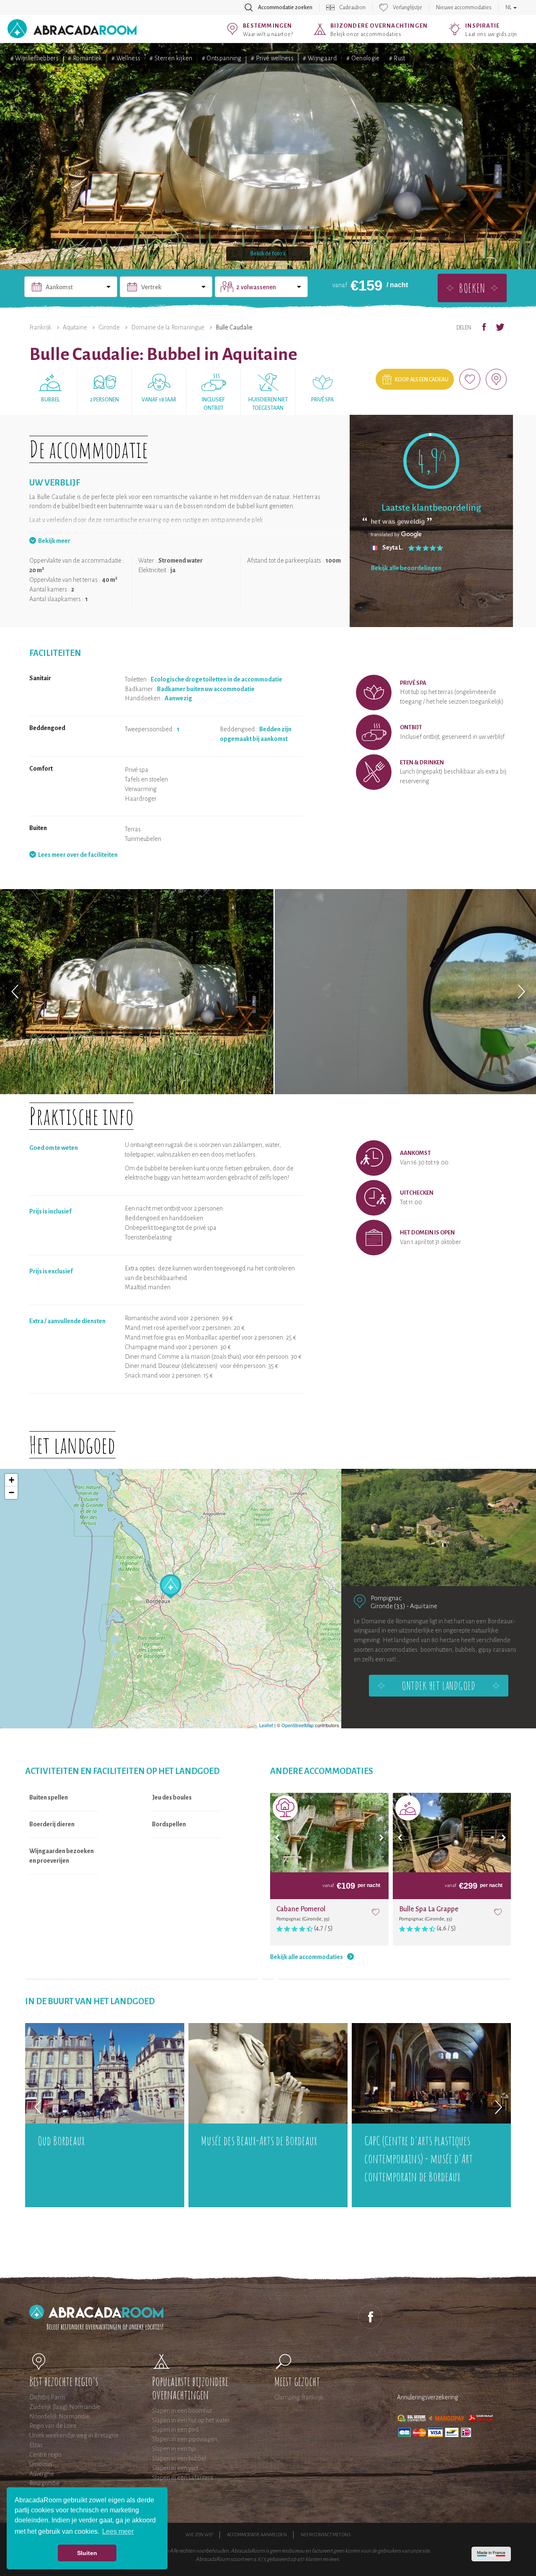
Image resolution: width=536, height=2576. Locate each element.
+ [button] (12, 1480)
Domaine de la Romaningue (168, 327)
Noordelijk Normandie (59, 2417)
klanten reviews (322, 2559)
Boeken (472, 288)
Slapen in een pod (175, 2429)
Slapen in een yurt (175, 2468)
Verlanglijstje (407, 8)
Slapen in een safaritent (183, 2478)
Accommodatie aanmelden (257, 2535)
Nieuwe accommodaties (464, 8)
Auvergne (42, 2474)
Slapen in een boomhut (182, 2411)
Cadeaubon (353, 8)
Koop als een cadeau (422, 380)
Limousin (41, 2464)
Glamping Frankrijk (299, 2397)
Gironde (109, 327)
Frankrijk (40, 327)
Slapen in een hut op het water (191, 2420)
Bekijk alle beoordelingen (406, 568)
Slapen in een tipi (174, 2449)
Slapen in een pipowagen (185, 2439)
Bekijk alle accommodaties (307, 1957)
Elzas (36, 2445)
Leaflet (266, 1725)
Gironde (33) (388, 1606)
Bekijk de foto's (268, 254)
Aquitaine (75, 327)
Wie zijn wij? (199, 2535)
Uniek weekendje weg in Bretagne (74, 2435)
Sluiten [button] (87, 2553)
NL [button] (509, 8)
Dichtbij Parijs (47, 2397)
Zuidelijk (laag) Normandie (65, 2407)
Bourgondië (45, 2483)
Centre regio (45, 2455)
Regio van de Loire (53, 2426)
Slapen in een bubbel (179, 2458)
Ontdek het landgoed (438, 1686)
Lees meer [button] (118, 2531)
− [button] (12, 1492)
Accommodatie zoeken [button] (285, 8)
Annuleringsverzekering (428, 2397)
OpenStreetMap (298, 1725)
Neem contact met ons (326, 2535)
